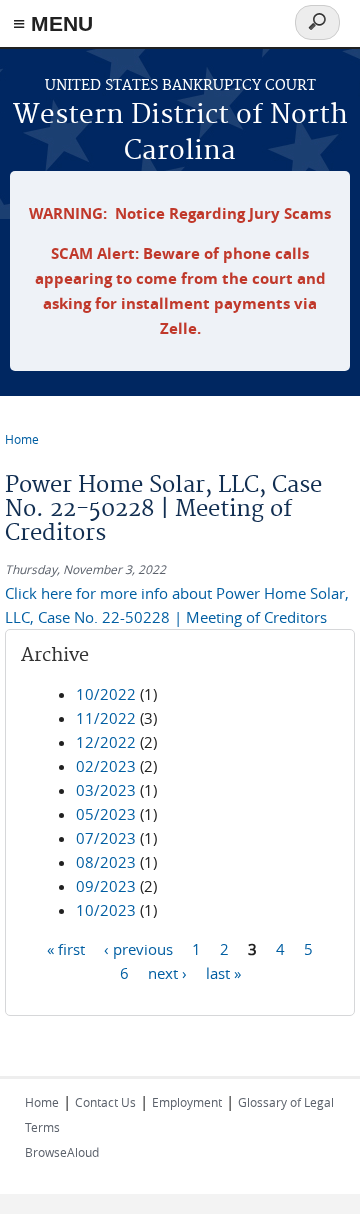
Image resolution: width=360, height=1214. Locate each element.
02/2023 (106, 766)
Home (22, 439)
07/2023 (106, 838)
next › (167, 973)
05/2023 (106, 814)
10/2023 (106, 910)
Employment (187, 1102)
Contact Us (105, 1102)
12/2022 (106, 742)
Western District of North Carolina (180, 133)
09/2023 (106, 886)
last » (223, 973)
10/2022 (106, 694)
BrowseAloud (62, 1152)
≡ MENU (53, 23)
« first (66, 949)
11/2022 (106, 718)
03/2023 (106, 790)
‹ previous (138, 949)
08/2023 (106, 862)
